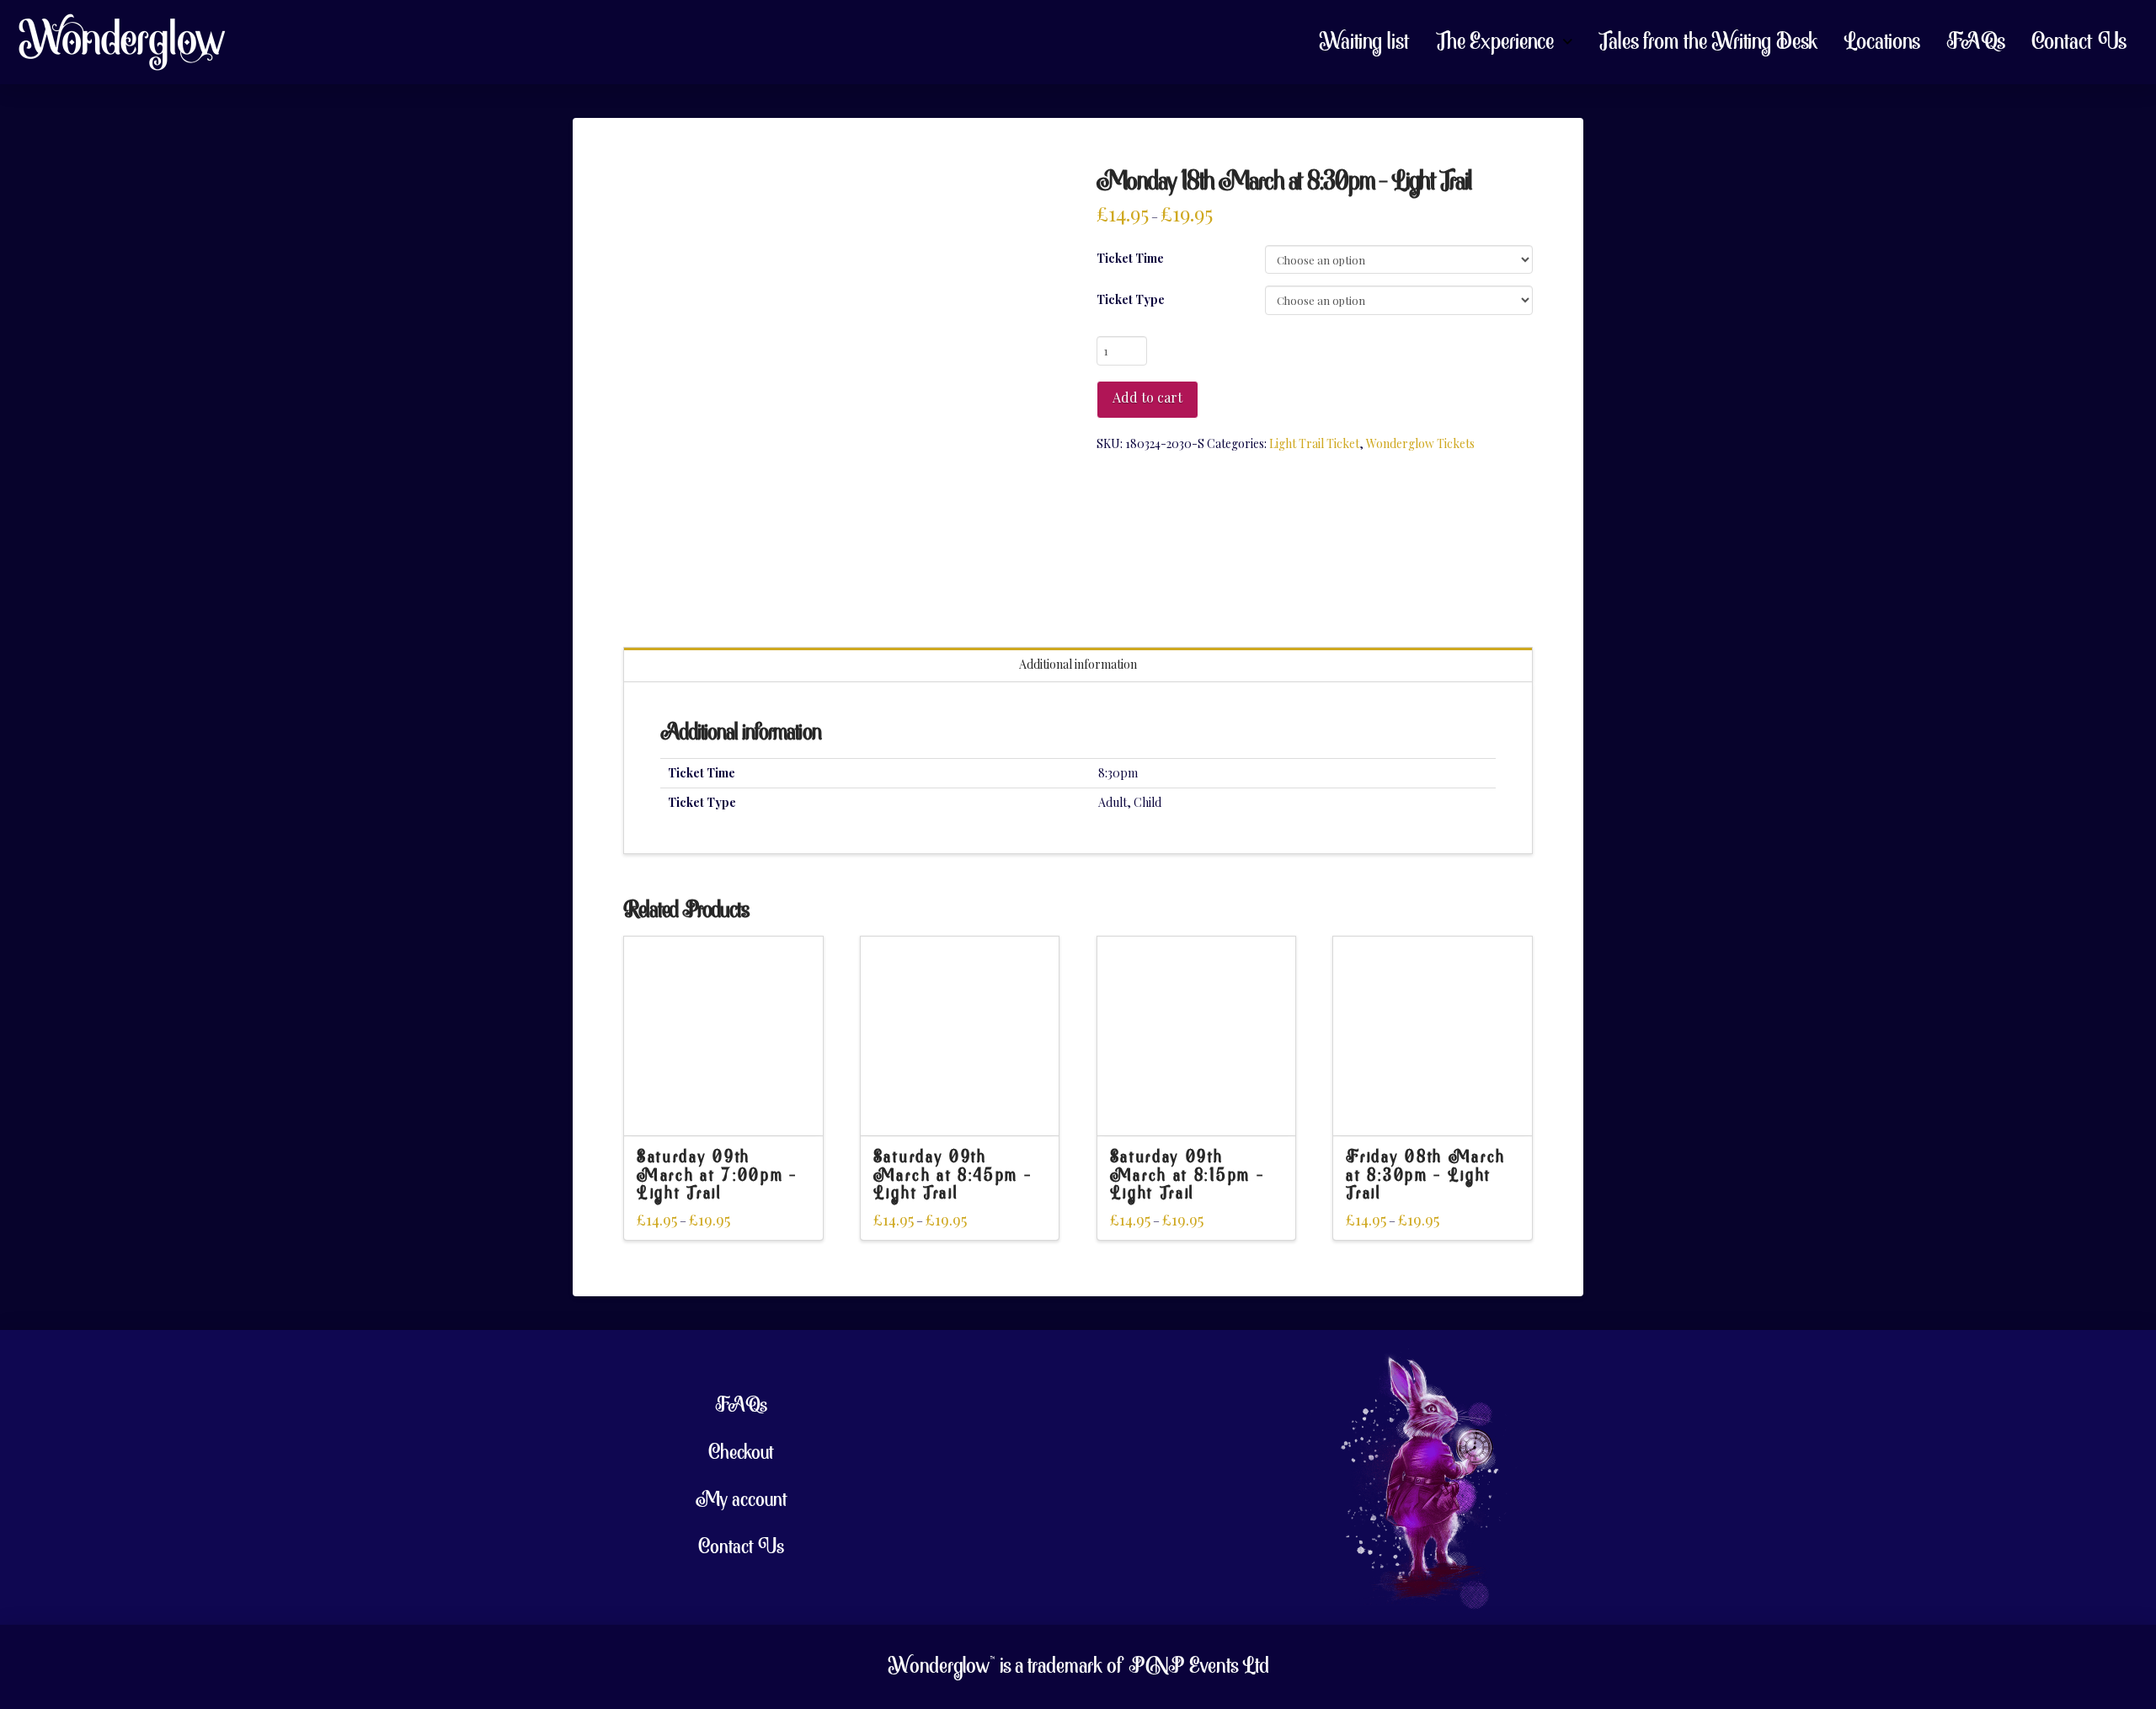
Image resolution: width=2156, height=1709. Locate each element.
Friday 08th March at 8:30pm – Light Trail (1426, 1176)
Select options (723, 1107)
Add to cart (1147, 397)
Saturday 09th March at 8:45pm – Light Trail (953, 1176)
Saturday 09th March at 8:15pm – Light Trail (1187, 1176)
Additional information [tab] (1078, 664)
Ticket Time (1130, 258)
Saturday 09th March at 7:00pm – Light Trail (717, 1176)
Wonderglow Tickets (1420, 443)
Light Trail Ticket (1314, 443)
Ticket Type (1131, 299)
